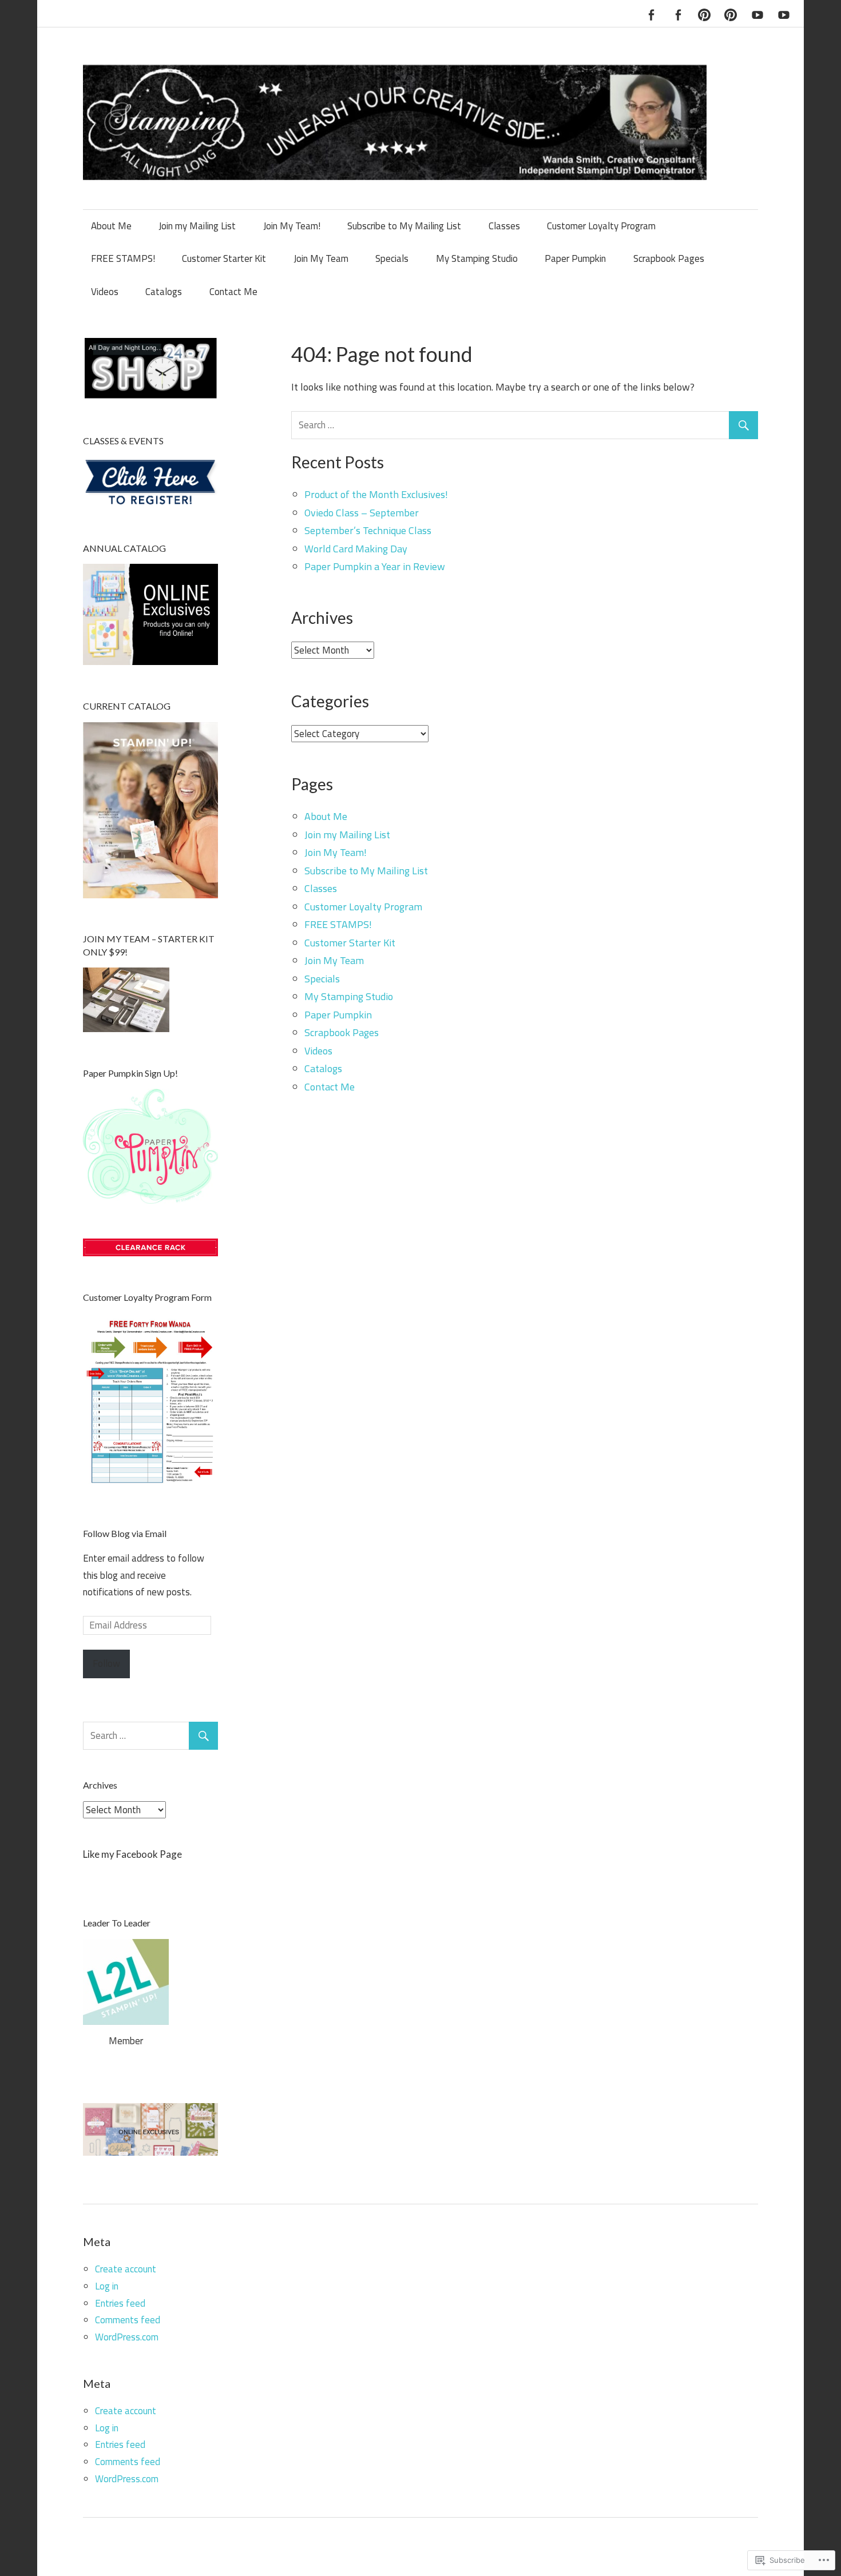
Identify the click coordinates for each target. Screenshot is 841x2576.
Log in (107, 2286)
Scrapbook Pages (669, 258)
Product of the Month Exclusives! (376, 494)
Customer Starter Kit (224, 258)
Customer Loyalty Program (601, 226)
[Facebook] (651, 13)
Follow (106, 1663)
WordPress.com (127, 2337)
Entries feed (120, 2303)
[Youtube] (757, 13)
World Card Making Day (356, 549)
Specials (392, 258)
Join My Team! (292, 226)
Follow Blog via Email (125, 1533)
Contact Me (233, 292)
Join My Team (321, 258)
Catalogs (164, 292)
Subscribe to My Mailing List (404, 226)
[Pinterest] (704, 13)
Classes (504, 226)
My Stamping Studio (477, 258)
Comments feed (128, 2320)
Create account (126, 2269)
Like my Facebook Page (132, 1854)
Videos (105, 292)
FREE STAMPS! (123, 258)
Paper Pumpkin (575, 258)
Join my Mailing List (197, 226)
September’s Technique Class (368, 530)
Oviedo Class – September (362, 513)
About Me (111, 226)
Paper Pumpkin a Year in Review (375, 566)
